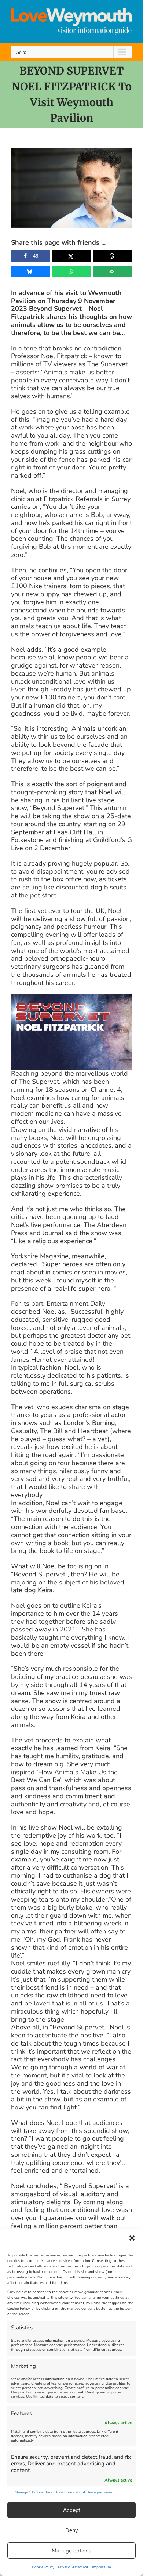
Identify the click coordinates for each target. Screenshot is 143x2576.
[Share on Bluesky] (30, 271)
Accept (71, 2510)
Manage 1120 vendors (34, 2492)
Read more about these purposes (84, 2492)
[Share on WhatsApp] (71, 271)
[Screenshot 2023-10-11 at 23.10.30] (71, 997)
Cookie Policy (43, 2567)
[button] (132, 2238)
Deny (72, 2530)
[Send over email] (113, 271)
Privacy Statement (73, 2567)
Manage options (71, 2551)
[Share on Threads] (113, 256)
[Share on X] (71, 256)
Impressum (102, 2567)
